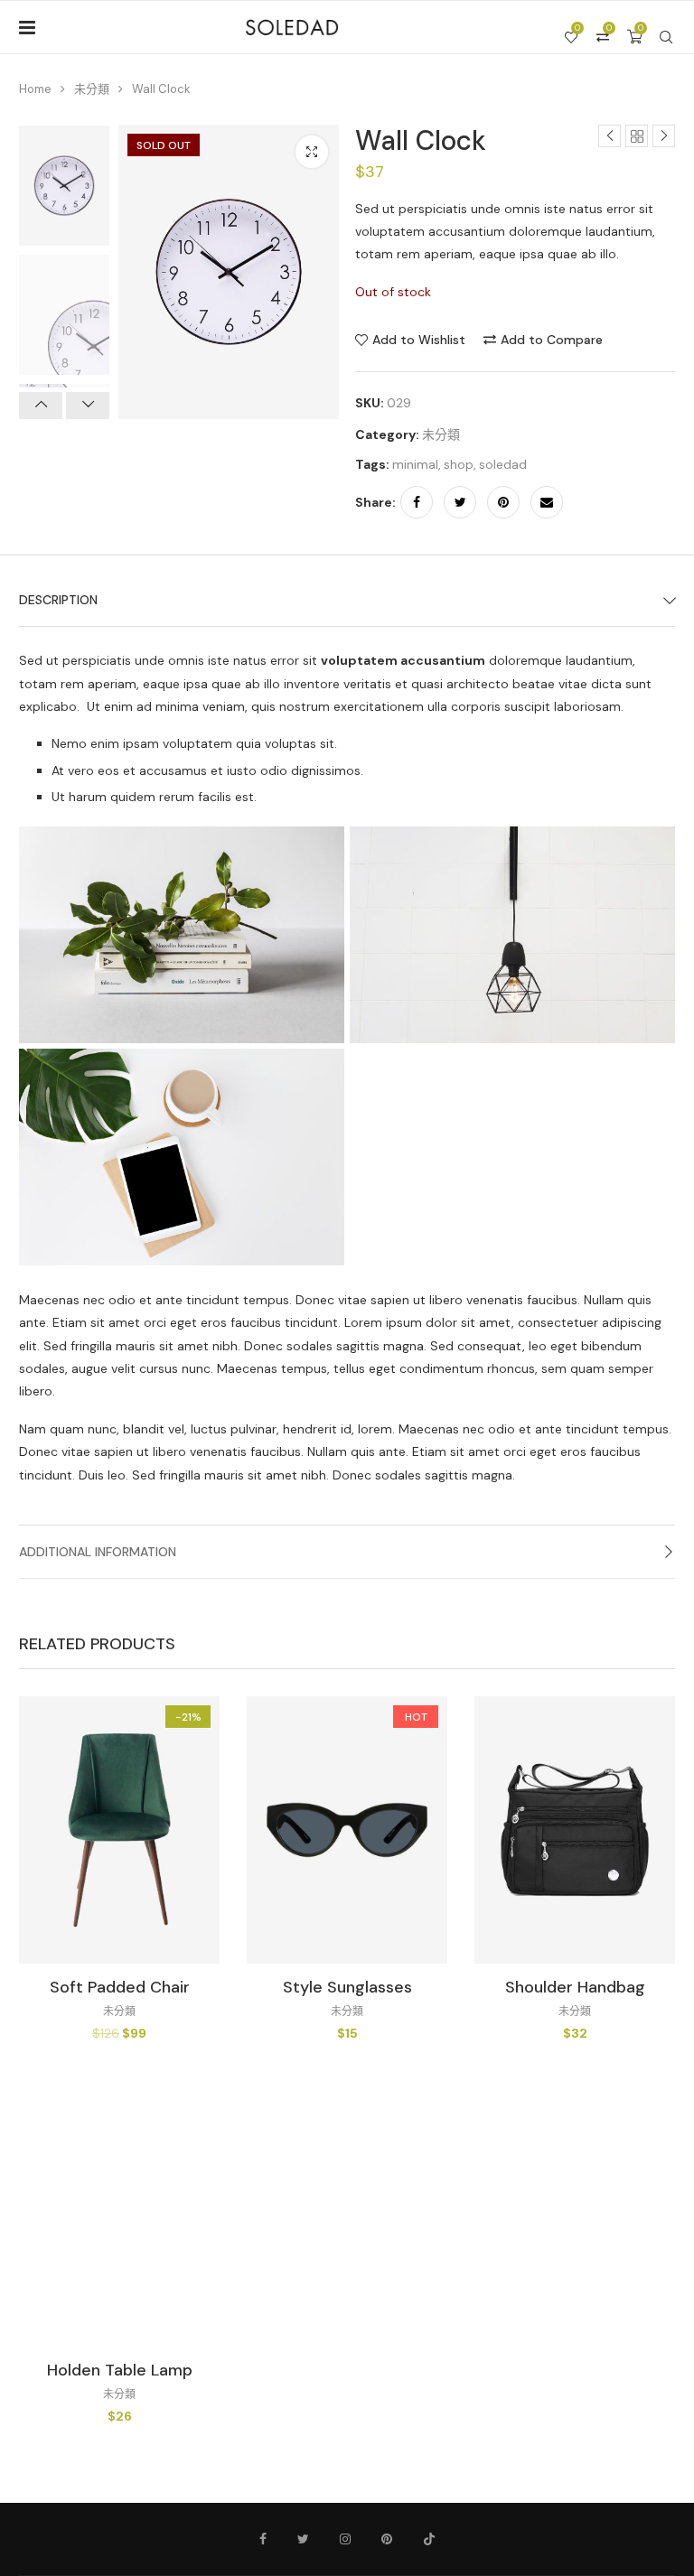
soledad (503, 464)
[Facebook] (263, 2539)
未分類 (92, 89)
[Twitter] (303, 2539)
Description (58, 600)
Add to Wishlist (419, 340)
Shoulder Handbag (575, 1987)
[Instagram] (345, 2539)
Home (35, 89)
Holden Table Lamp (120, 2370)
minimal (415, 464)
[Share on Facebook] (417, 502)
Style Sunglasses (347, 1987)
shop (459, 464)
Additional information (98, 1552)
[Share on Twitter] (460, 502)
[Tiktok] (429, 2539)
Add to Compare (552, 340)
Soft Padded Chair (120, 1987)
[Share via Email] (547, 502)
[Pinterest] (387, 2539)
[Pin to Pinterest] (503, 502)
